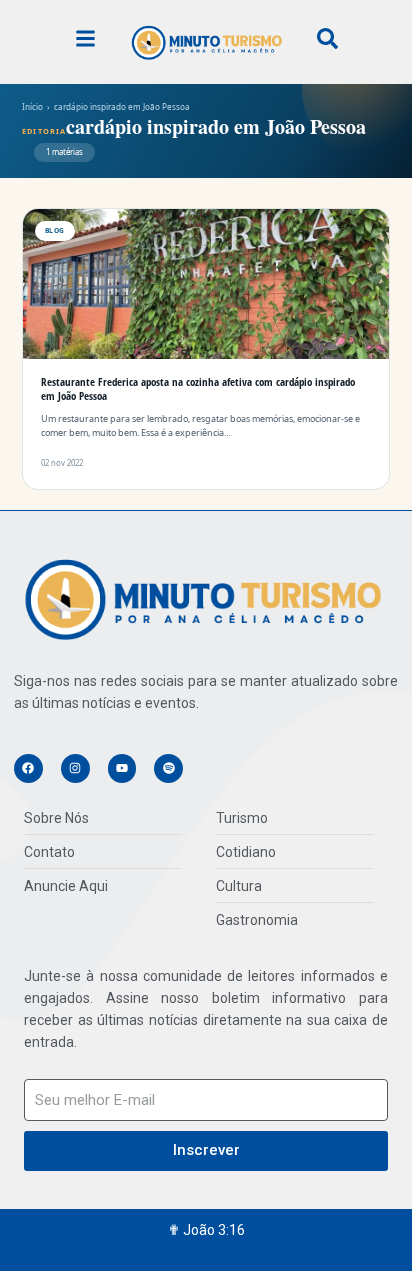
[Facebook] (28, 768)
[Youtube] (122, 768)
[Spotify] (168, 768)
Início (32, 106)
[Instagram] (75, 768)
